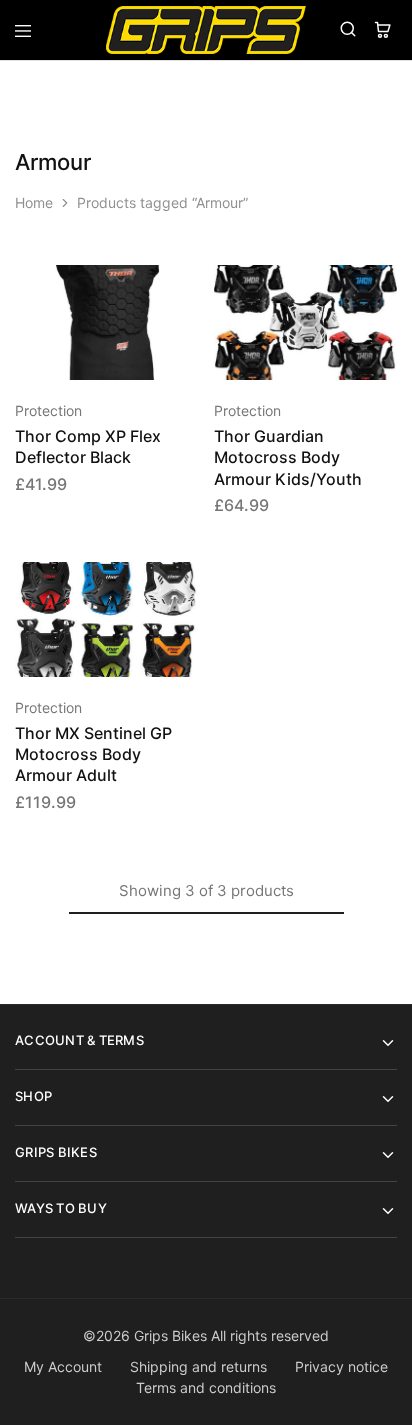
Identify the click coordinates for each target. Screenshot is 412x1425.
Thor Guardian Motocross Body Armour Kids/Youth (288, 457)
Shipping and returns (198, 1366)
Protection (48, 410)
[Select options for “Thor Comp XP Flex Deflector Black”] (185, 289)
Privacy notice (341, 1366)
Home (34, 202)
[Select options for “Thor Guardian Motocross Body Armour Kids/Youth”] (383, 289)
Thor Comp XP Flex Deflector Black (88, 446)
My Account (63, 1366)
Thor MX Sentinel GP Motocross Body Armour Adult (93, 754)
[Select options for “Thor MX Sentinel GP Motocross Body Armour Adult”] (185, 586)
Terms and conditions (206, 1387)
